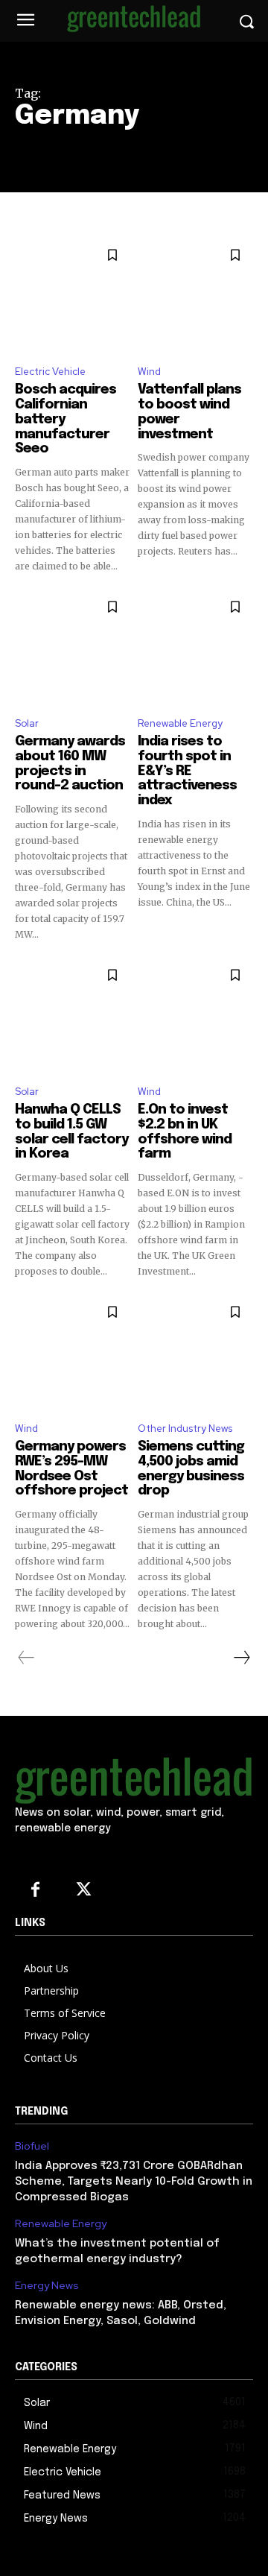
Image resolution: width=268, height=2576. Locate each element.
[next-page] (241, 1658)
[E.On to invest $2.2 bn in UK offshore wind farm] (195, 1015)
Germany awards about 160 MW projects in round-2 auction (70, 764)
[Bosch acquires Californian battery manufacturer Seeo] (73, 295)
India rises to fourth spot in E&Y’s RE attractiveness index (187, 771)
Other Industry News (185, 1429)
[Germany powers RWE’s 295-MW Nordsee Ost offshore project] (73, 1352)
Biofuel (32, 2146)
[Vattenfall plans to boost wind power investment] (195, 295)
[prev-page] (26, 1658)
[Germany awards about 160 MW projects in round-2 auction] (73, 647)
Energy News (47, 2286)
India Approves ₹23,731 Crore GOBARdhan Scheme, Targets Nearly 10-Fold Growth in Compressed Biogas (134, 2182)
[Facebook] (35, 1891)
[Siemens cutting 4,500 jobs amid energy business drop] (195, 1352)
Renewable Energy (180, 723)
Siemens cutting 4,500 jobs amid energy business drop (191, 1469)
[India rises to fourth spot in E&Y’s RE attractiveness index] (195, 647)
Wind (149, 372)
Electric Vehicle (50, 372)
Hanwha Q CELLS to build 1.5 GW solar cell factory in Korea (71, 1132)
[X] (84, 1891)
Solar (27, 723)
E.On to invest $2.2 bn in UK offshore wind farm (185, 1132)
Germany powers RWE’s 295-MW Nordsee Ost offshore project (71, 1469)
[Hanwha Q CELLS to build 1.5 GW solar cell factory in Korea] (73, 1015)
